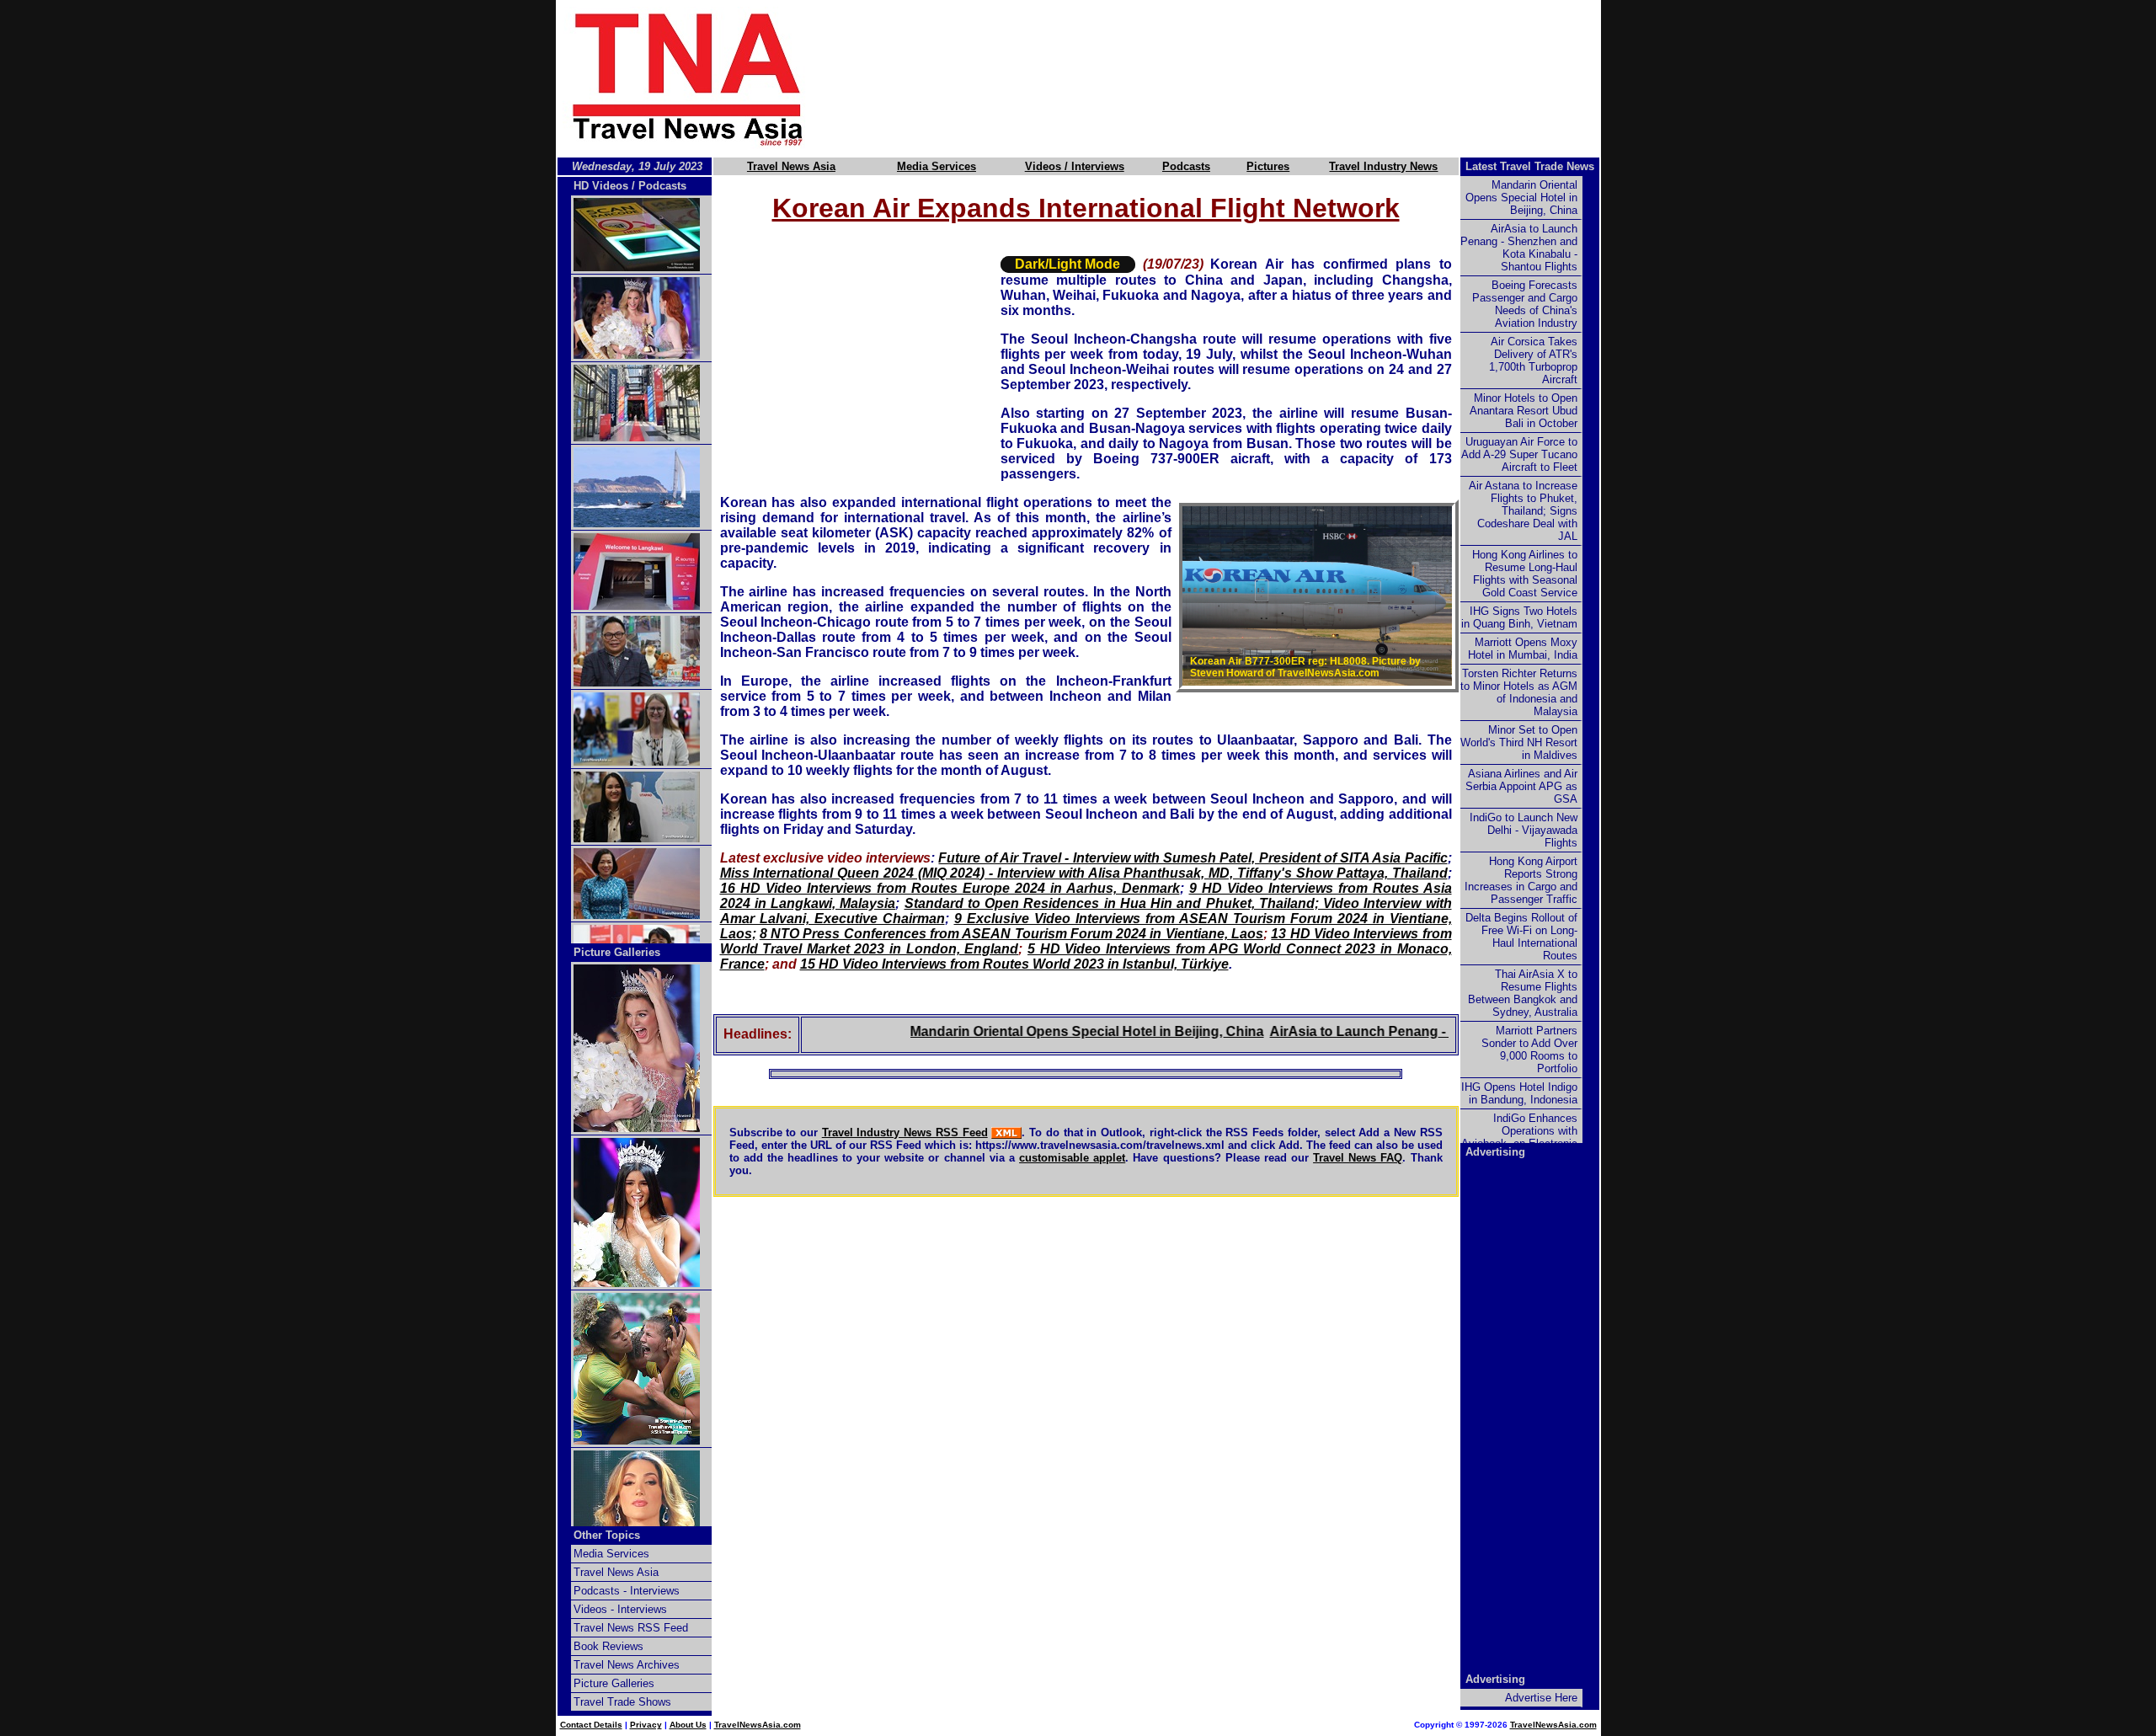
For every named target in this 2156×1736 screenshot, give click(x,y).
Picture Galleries (617, 952)
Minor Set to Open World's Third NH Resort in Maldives (1519, 742)
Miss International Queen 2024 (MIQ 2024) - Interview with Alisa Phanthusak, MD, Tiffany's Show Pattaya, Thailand (1084, 873)
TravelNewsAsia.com (758, 1725)
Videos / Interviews (1075, 166)
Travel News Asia (791, 166)
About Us (688, 1725)
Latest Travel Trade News (1530, 166)
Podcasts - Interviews (627, 1591)
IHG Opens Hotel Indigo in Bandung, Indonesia (1519, 1093)
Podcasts (1186, 166)
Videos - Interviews (620, 1609)
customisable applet (1072, 1158)
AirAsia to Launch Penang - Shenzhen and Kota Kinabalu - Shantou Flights (1519, 248)
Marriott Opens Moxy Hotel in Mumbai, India (1523, 649)
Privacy (646, 1725)
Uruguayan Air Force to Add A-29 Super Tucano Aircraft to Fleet (1519, 454)
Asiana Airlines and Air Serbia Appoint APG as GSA (1521, 786)
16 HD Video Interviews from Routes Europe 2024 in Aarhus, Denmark (950, 888)
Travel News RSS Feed (631, 1628)
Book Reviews (608, 1646)
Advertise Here (1541, 1698)
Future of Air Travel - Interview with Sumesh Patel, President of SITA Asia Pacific (1193, 858)
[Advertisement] (1231, 78)
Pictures (1268, 166)
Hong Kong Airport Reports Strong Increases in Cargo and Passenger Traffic (1521, 880)
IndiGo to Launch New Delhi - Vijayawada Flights (1524, 830)
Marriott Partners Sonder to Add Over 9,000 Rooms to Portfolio (1529, 1050)
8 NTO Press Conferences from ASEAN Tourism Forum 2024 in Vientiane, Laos (1011, 934)
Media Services (937, 166)
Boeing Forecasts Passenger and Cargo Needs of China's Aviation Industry (1525, 304)
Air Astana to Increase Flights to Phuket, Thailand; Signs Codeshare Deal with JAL (1523, 511)
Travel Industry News (1383, 166)
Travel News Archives (627, 1665)
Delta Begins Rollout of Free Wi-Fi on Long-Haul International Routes (1521, 937)
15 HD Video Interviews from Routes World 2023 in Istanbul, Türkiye (1014, 964)
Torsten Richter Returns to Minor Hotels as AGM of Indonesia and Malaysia (1519, 692)
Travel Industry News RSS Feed (905, 1132)
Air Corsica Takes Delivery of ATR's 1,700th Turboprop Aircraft (1533, 361)
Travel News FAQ (1358, 1158)
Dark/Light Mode (1067, 264)
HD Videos (601, 186)
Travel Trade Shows (622, 1702)
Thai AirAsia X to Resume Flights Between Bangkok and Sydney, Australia (1523, 993)
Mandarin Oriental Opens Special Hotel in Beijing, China (1036, 1031)
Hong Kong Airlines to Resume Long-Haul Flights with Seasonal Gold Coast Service (1525, 574)
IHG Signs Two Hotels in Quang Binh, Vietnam (1519, 617)
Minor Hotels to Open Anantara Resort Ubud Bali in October (1524, 411)
